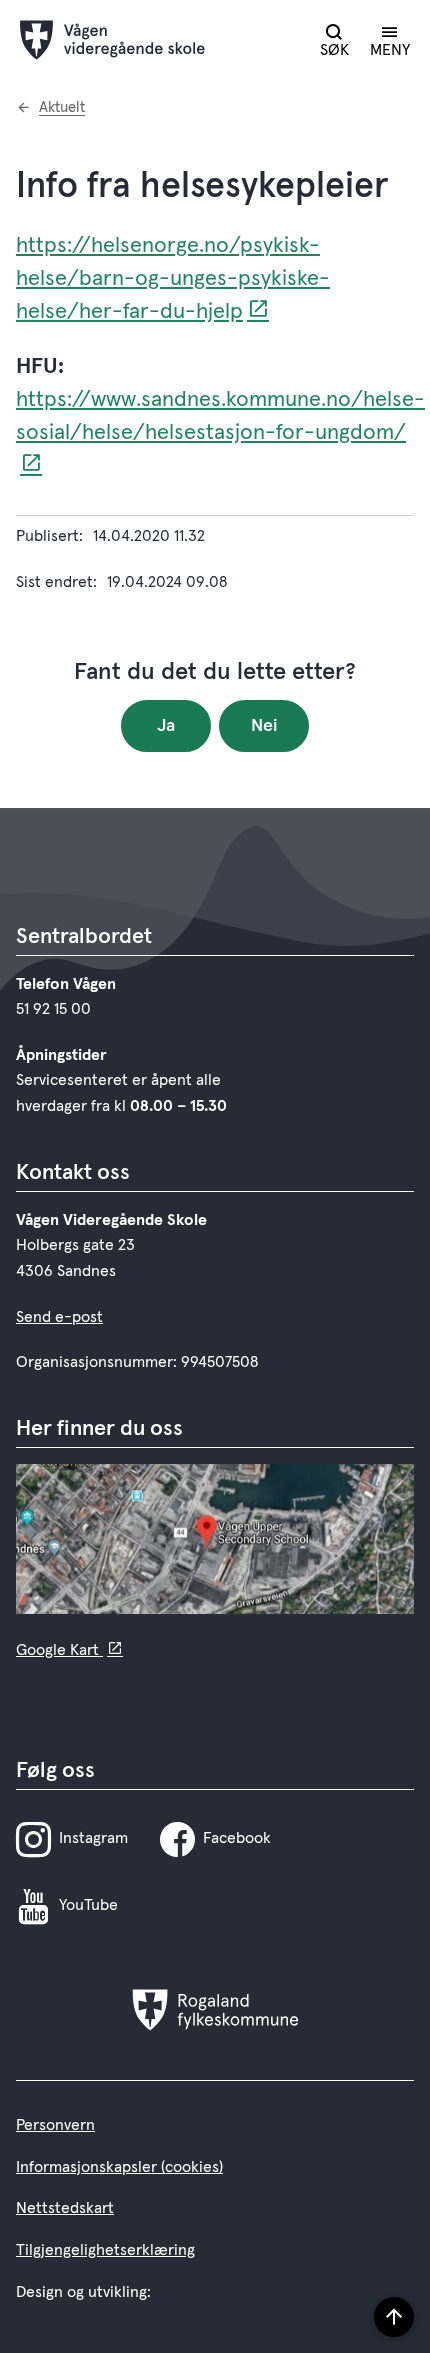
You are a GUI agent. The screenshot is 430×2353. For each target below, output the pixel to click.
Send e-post (59, 1317)
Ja (166, 726)
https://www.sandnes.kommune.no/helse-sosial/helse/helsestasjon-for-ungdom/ (220, 416)
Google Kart (59, 1650)
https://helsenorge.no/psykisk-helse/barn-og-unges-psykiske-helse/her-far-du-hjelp (173, 279)
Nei (264, 726)
